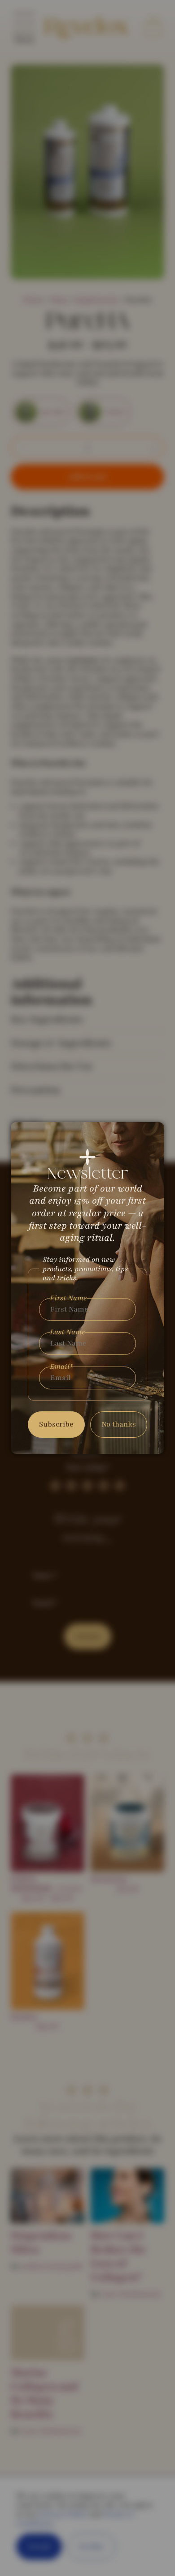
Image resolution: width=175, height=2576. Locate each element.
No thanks (119, 1424)
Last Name (68, 1332)
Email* (61, 1367)
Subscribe (56, 1424)
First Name (68, 1298)
